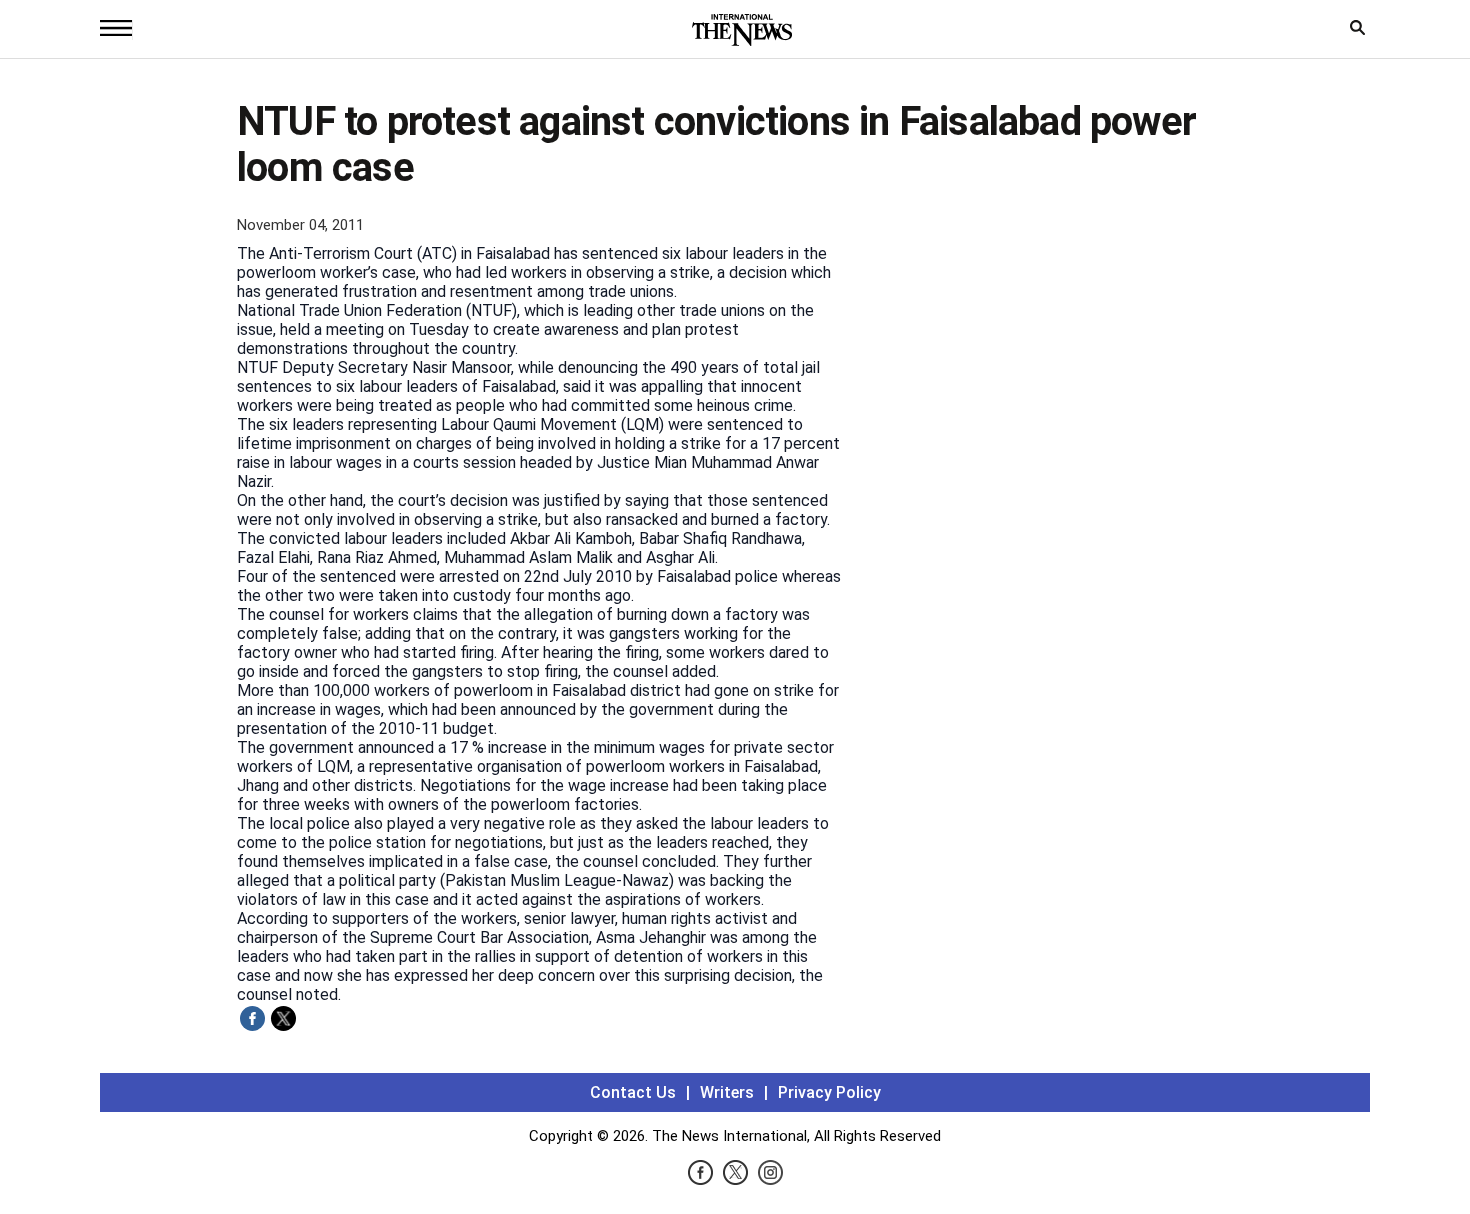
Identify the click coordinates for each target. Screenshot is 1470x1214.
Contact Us (633, 1092)
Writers (727, 1092)
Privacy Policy (829, 1092)
